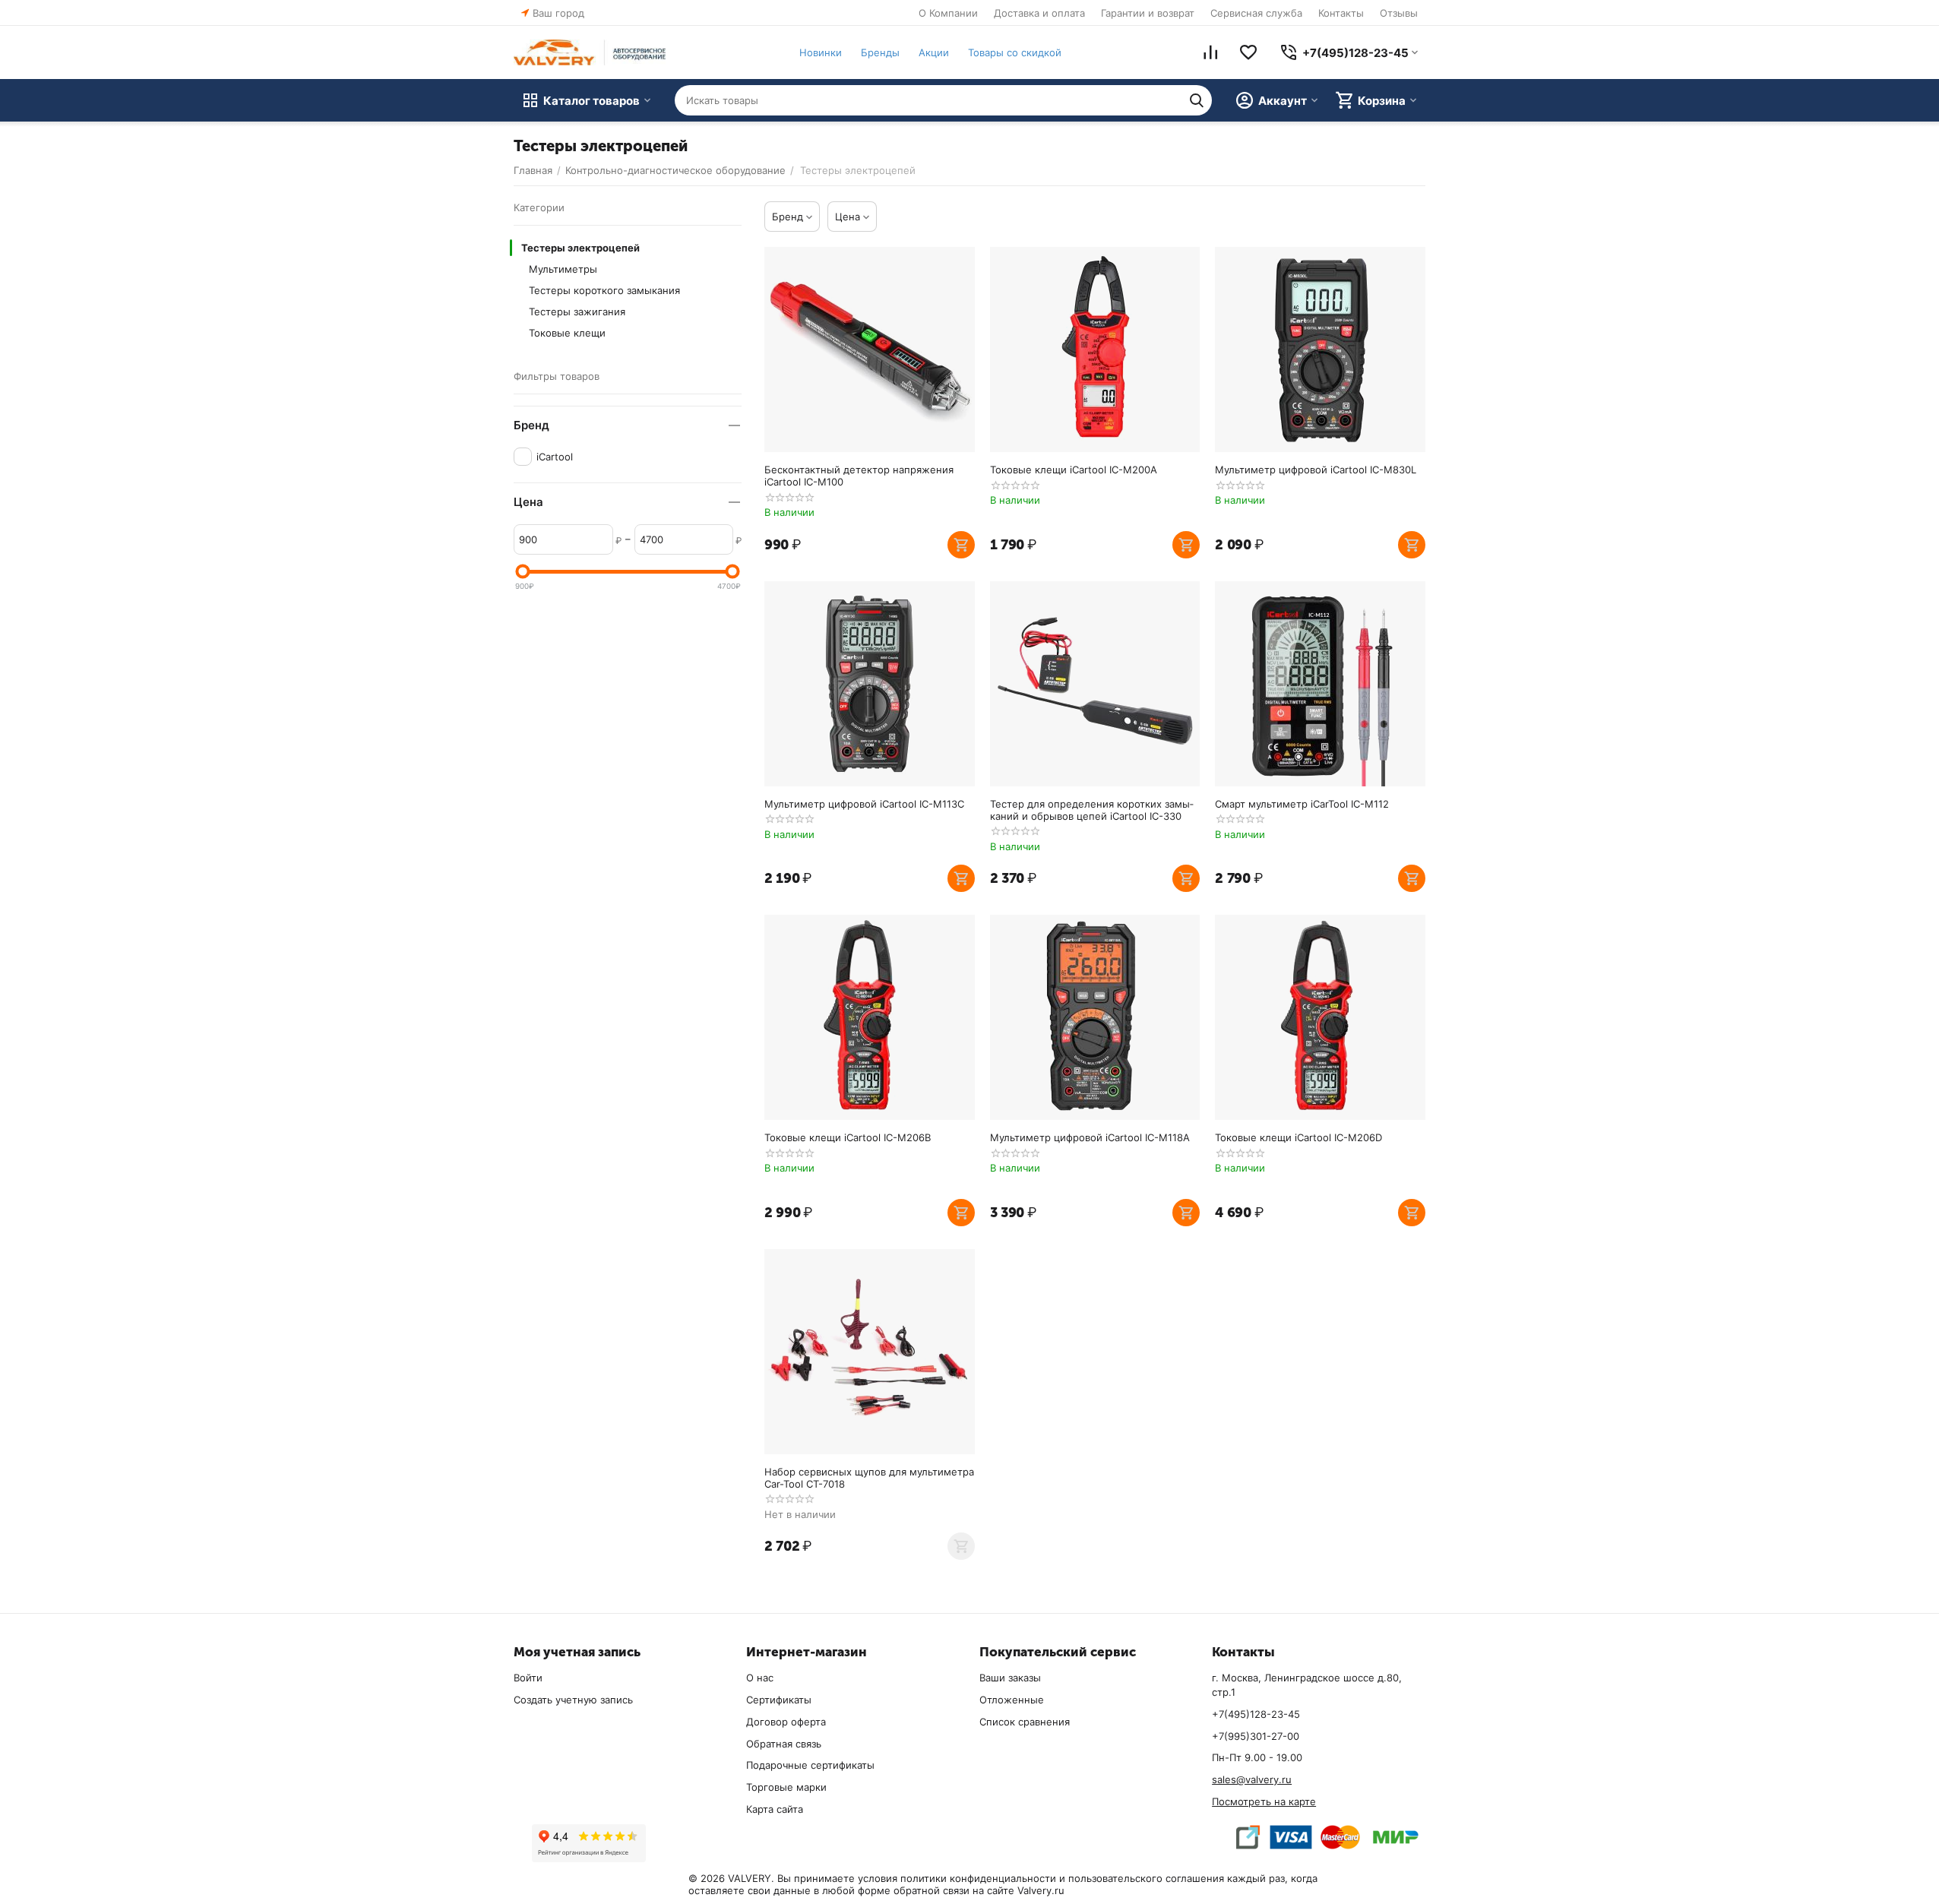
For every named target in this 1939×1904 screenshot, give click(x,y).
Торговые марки (786, 1787)
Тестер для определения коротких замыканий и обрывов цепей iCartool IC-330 (1092, 810)
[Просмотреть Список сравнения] (1210, 52)
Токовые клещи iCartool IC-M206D (1298, 1137)
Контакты (1341, 13)
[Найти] (1197, 100)
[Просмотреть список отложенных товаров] (1248, 52)
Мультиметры (563, 269)
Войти (528, 1678)
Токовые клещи (567, 333)
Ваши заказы (1010, 1678)
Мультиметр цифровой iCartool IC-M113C (864, 804)
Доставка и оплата (1039, 13)
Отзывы (1399, 13)
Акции (934, 52)
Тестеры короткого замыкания (604, 290)
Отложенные (1012, 1700)
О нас (760, 1678)
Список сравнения (1025, 1722)
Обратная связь (784, 1744)
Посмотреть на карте (1264, 1801)
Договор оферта (786, 1722)
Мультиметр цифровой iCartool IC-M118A (1090, 1137)
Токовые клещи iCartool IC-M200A (1074, 470)
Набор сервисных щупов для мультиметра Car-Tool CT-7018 (869, 1478)
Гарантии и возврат (1148, 13)
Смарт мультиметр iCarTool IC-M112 (1302, 804)
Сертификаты (779, 1700)
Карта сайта (775, 1809)
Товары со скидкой (1015, 52)
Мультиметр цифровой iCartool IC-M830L (1316, 470)
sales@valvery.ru (1252, 1779)
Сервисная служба (1256, 13)
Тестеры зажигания (577, 312)
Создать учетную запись (573, 1700)
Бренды (880, 52)
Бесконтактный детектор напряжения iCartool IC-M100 (859, 476)
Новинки (821, 52)
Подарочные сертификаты (810, 1765)
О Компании (948, 13)
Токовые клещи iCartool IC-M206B (848, 1137)
